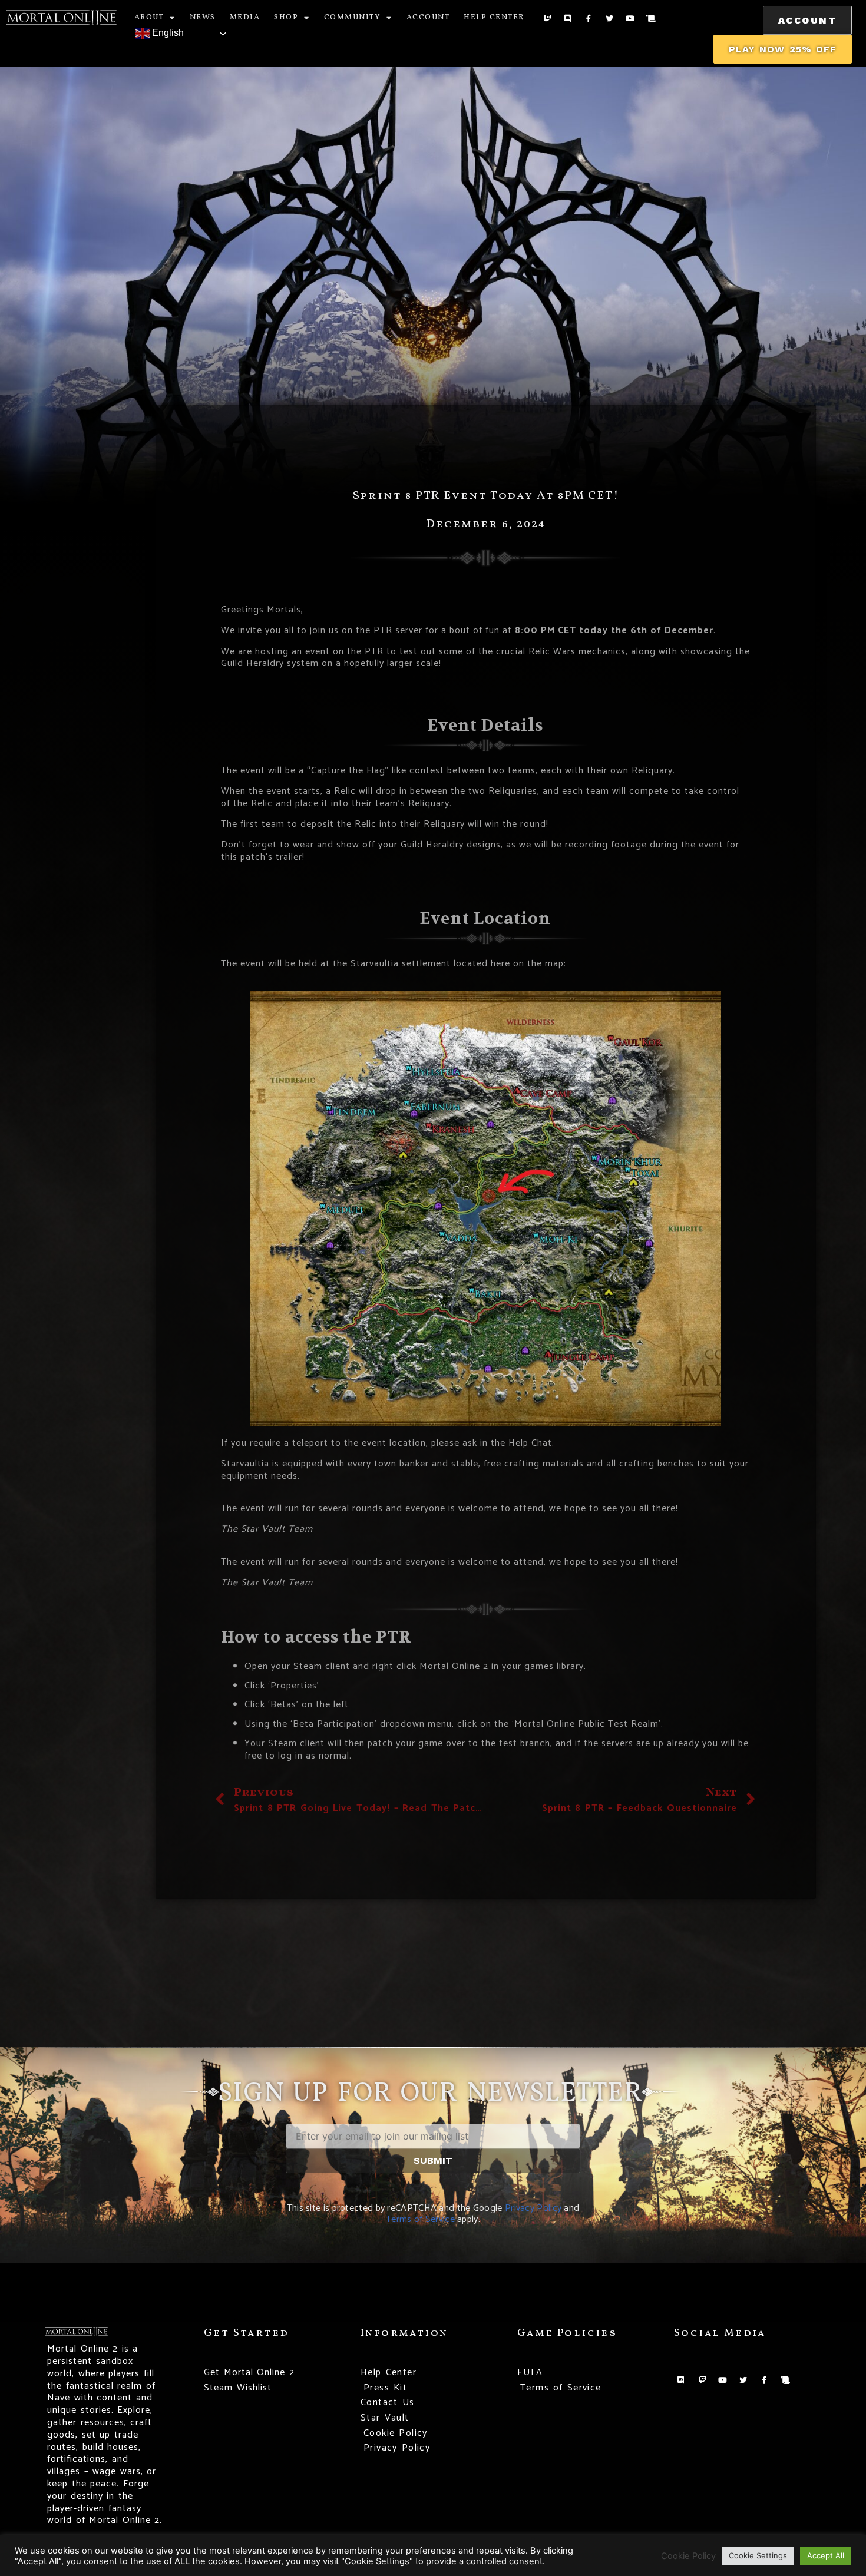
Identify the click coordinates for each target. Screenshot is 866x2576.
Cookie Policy (688, 2556)
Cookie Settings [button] (758, 2555)
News (203, 18)
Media (245, 18)
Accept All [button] (826, 2555)
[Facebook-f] (588, 19)
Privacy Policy (533, 2208)
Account (428, 18)
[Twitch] (547, 19)
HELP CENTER (494, 18)
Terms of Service (420, 2219)
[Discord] (568, 19)
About (149, 18)
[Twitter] (609, 19)
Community (353, 18)
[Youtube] (630, 19)
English (167, 33)
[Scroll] (651, 19)
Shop (286, 18)
